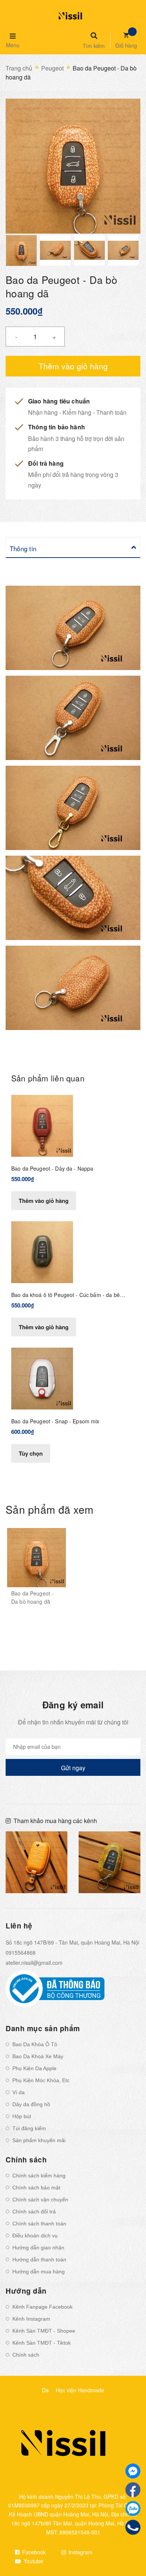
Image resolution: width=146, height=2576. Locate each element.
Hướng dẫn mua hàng (39, 2272)
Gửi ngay (73, 1768)
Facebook (33, 2552)
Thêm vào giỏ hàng (44, 1201)
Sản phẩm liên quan (48, 1078)
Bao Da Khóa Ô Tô (35, 2044)
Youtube (33, 2561)
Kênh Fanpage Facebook (42, 2307)
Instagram (80, 2552)
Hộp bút (22, 2116)
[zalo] (133, 2509)
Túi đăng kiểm (29, 2128)
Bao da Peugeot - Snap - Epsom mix (55, 1421)
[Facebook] (133, 2490)
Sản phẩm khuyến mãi (39, 2140)
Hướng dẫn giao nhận (38, 2248)
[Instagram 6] (109, 1862)
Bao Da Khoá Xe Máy (38, 2056)
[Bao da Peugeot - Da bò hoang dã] (36, 1558)
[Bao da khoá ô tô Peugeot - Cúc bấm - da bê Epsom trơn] (42, 1251)
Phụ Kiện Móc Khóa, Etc (41, 2080)
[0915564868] (133, 2527)
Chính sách (26, 2355)
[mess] (133, 2471)
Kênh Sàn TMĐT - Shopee (44, 2331)
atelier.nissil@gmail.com (34, 1963)
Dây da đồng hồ (31, 2104)
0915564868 (21, 1952)
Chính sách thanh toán (39, 2224)
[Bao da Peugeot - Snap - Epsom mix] (42, 1378)
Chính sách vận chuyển (40, 2200)
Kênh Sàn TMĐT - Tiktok (42, 2343)
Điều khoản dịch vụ (35, 2236)
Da (45, 2390)
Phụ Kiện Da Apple (34, 2068)
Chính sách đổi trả (34, 2212)
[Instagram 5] (36, 1862)
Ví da (19, 2092)
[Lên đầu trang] (128, 2550)
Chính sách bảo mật (36, 2188)
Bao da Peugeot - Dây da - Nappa (52, 1168)
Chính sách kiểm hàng (39, 2176)
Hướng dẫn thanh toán (39, 2260)
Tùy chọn (31, 1453)
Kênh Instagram (31, 2319)
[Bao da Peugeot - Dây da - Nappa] (42, 1125)
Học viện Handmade (80, 2390)
